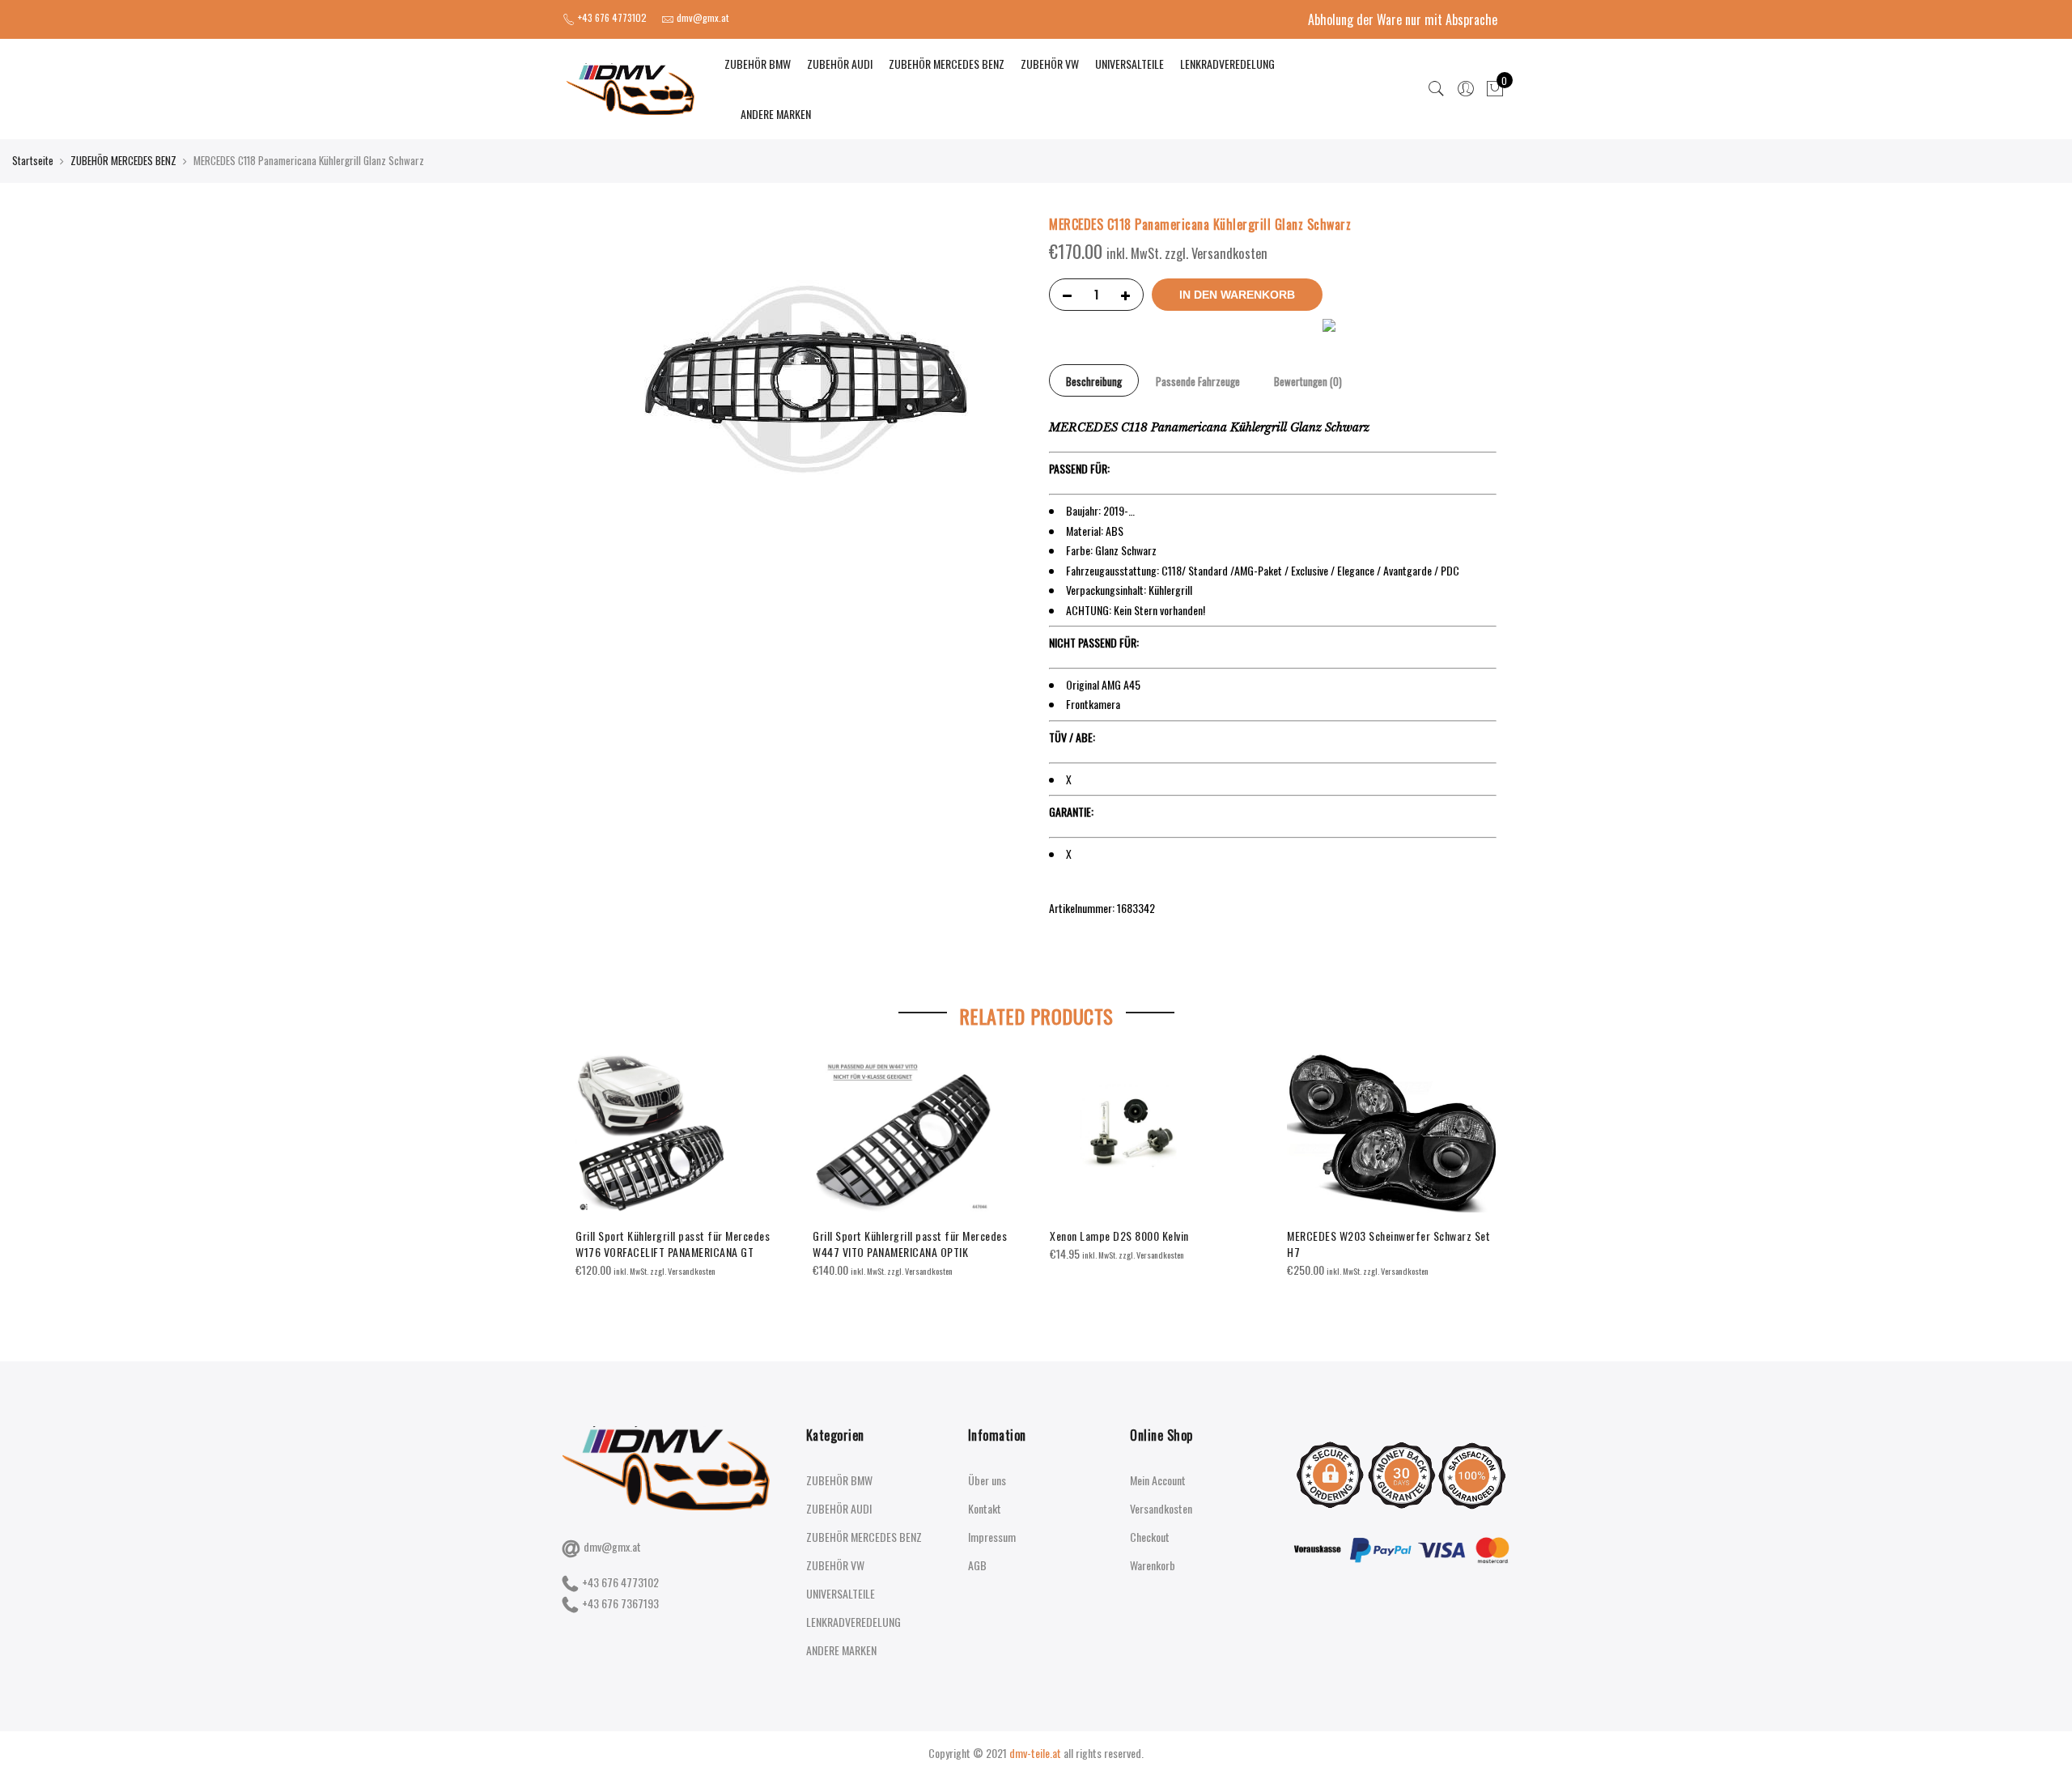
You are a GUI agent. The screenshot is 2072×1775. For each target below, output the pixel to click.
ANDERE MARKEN (776, 114)
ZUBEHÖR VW (1050, 64)
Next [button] (1482, 1171)
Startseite (33, 160)
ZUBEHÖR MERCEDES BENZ (947, 64)
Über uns (987, 1480)
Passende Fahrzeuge (1198, 381)
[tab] (1094, 380)
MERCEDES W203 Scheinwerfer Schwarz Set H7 (1388, 1244)
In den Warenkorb (1237, 295)
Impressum (992, 1537)
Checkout (1150, 1537)
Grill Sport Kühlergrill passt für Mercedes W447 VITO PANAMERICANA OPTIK (910, 1244)
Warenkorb (1153, 1565)
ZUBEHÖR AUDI (840, 64)
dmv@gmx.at (612, 1546)
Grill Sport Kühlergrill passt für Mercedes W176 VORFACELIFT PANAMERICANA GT (673, 1244)
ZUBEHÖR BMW (758, 64)
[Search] (1437, 89)
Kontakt (985, 1508)
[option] (681, 1167)
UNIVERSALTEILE (1129, 64)
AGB (977, 1565)
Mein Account (1158, 1480)
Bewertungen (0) (1308, 381)
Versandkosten (1161, 1508)
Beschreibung (1094, 381)
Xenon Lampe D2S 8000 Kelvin (1119, 1236)
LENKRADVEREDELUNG (1227, 64)
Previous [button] (590, 1171)
